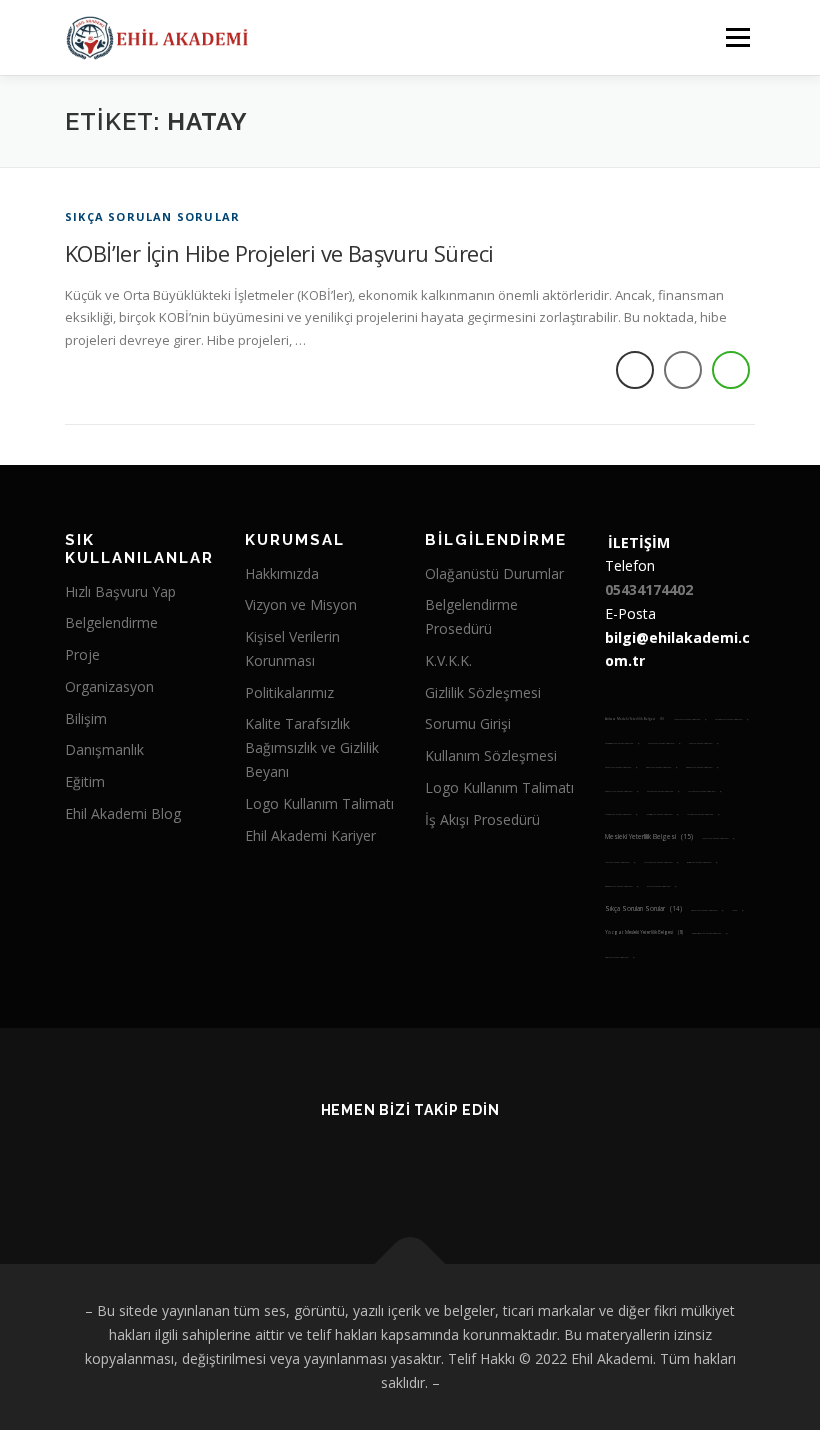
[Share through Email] (683, 370)
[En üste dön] (410, 1264)
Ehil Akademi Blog (123, 813)
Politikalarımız (289, 692)
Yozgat (737, 910)
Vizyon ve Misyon (301, 604)
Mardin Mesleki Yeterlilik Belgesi (662, 814)
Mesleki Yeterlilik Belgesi (649, 836)
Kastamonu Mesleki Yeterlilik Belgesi (622, 743)
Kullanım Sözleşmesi (491, 755)
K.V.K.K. (448, 660)
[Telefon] (483, 1163)
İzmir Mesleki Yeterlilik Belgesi (619, 957)
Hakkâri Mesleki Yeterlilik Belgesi (689, 719)
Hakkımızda (282, 573)
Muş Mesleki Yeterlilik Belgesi (620, 862)
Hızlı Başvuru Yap (120, 591)
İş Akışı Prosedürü (482, 819)
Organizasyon (109, 686)
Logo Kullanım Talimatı (319, 803)
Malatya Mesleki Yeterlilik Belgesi (704, 791)
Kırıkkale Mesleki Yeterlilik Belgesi (621, 791)
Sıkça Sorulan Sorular (152, 216)
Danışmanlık (104, 749)
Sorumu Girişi (468, 723)
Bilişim (86, 718)
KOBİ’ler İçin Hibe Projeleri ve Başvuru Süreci (279, 253)
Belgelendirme (111, 622)
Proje (82, 654)
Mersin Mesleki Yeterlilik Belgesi (703, 814)
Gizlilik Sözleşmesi (483, 692)
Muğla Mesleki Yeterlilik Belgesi (718, 838)
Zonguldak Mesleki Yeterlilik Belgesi (709, 933)
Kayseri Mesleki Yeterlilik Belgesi (664, 743)
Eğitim (85, 781)
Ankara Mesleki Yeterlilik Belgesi (634, 719)
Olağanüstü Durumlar (494, 573)
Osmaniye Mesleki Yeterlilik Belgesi (621, 886)
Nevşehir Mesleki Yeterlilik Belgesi (661, 862)
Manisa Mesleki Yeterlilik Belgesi (621, 814)
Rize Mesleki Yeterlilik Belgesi (661, 886)
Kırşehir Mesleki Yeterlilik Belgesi (663, 791)
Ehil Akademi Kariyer (310, 835)
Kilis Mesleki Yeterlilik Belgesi (703, 743)
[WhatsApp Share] (731, 370)
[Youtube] (385, 1163)
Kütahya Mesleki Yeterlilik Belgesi (702, 767)
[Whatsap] (434, 1163)
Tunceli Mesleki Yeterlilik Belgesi (707, 910)
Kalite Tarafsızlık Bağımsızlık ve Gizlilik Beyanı (312, 747)
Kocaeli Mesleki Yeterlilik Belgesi (621, 767)
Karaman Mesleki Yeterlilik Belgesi (731, 719)
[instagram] (336, 1163)
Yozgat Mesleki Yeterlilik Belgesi (644, 932)
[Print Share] (635, 370)
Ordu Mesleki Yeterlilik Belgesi (702, 862)
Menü (737, 37)
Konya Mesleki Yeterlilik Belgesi (661, 767)
